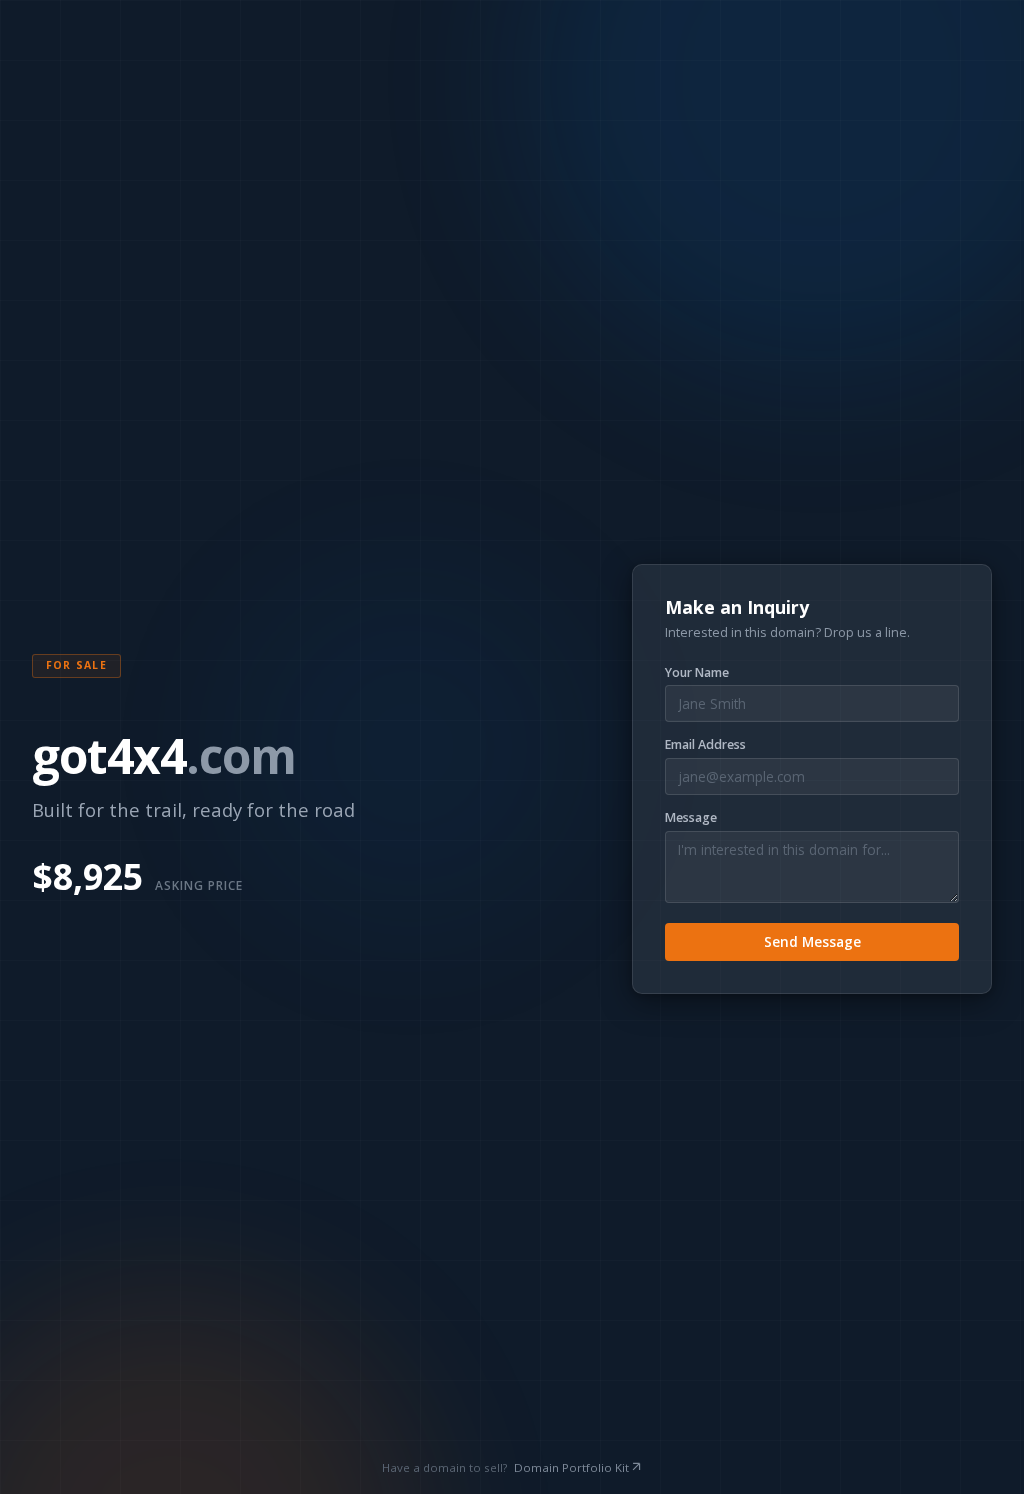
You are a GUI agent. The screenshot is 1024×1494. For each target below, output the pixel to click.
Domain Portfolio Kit (571, 1467)
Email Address (705, 745)
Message (691, 818)
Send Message (812, 941)
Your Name (697, 673)
